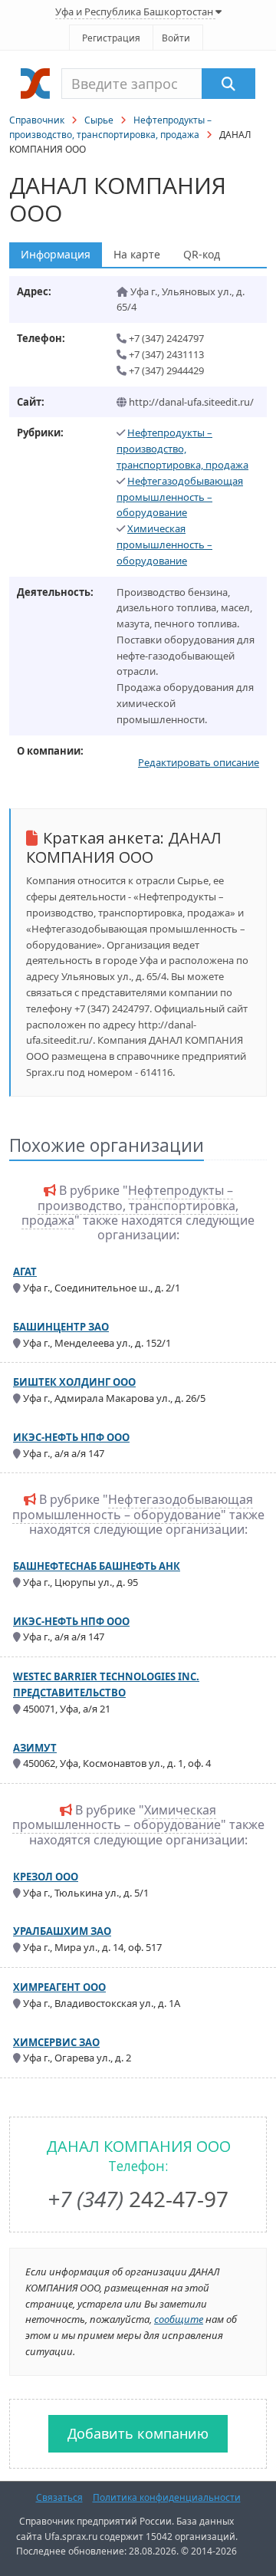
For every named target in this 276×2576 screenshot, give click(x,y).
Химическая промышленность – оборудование (164, 544)
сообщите (179, 2319)
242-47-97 (138, 2199)
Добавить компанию (138, 2433)
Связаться (59, 2497)
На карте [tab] (137, 254)
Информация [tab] (56, 254)
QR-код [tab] (202, 254)
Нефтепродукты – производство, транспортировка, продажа (182, 449)
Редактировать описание (199, 762)
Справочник (37, 120)
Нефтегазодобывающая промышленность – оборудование (180, 497)
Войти (176, 38)
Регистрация (111, 38)
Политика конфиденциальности (167, 2497)
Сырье (99, 120)
